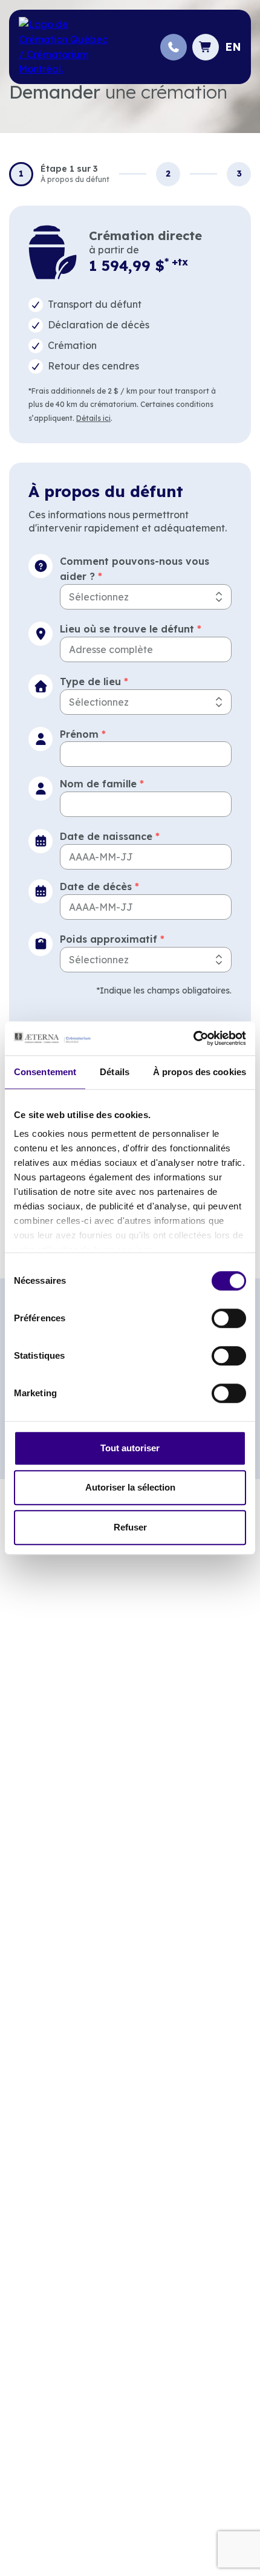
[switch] (229, 1318)
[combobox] (146, 597)
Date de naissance (110, 836)
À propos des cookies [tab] (200, 1072)
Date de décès (99, 886)
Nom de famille (102, 784)
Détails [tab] (115, 1072)
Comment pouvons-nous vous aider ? (135, 569)
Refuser (130, 1527)
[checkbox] (130, 305)
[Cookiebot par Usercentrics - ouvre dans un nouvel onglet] (193, 1038)
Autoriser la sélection (130, 1487)
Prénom (83, 734)
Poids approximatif (112, 939)
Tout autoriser (130, 1448)
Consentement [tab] (45, 1072)
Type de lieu (94, 681)
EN (233, 47)
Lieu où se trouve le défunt (131, 629)
